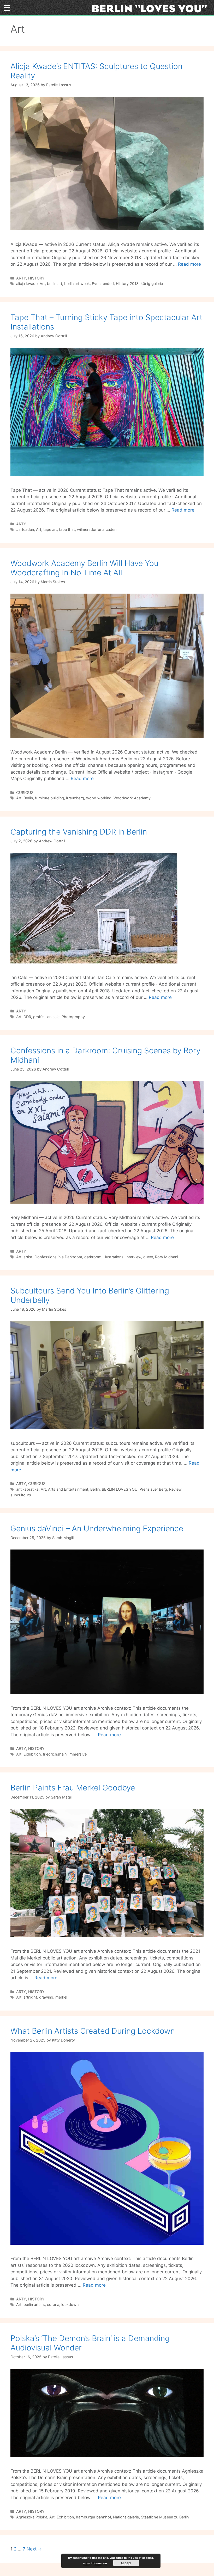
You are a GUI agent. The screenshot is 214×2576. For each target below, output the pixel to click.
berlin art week (77, 284)
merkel (61, 1997)
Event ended (103, 284)
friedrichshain (55, 1754)
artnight (30, 1997)
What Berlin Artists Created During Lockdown (93, 2031)
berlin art (55, 284)
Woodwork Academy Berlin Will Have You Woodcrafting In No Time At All (84, 568)
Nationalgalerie (126, 2517)
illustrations (114, 1257)
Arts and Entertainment (68, 1489)
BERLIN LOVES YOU (120, 1489)
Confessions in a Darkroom (58, 1257)
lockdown (70, 2304)
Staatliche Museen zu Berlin (165, 2517)
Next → (34, 2549)
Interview (133, 1257)
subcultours (21, 1495)
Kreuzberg (75, 798)
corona (53, 2304)
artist (28, 1257)
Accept (126, 2563)
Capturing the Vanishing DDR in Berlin (79, 832)
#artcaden (25, 529)
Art (42, 284)
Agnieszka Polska (32, 2517)
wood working (99, 798)
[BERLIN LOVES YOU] (151, 8)
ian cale (53, 1017)
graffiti (39, 1017)
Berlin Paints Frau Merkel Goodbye (73, 1788)
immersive (78, 1754)
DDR (27, 1017)
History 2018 (127, 284)
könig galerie (152, 284)
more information (95, 2563)
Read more (189, 264)
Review (175, 1489)
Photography (73, 1017)
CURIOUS (25, 792)
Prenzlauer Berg (153, 1489)
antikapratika (27, 1489)
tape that (67, 529)
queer (148, 1257)
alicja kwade (27, 284)
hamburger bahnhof (93, 2517)
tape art (50, 529)
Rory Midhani (167, 1257)
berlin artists (34, 2304)
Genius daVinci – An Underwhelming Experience (97, 1528)
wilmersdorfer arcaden (97, 529)
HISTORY (36, 278)
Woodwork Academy (132, 798)
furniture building (49, 798)
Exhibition (32, 1754)
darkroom (93, 1257)
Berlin (28, 798)
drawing (46, 1997)
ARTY (21, 278)
